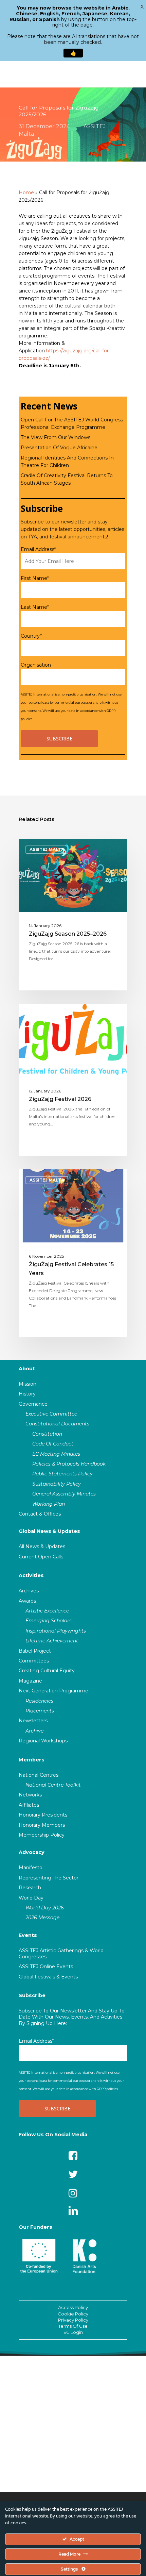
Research (30, 1888)
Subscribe (32, 1995)
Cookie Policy (73, 2314)
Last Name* (35, 607)
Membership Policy (42, 1835)
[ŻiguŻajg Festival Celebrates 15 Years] (73, 1253)
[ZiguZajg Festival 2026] (73, 1080)
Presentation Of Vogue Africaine (59, 448)
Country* (31, 636)
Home (26, 193)
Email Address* (38, 549)
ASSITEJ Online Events (46, 1967)
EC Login (73, 2332)
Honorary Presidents (43, 1815)
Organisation (36, 665)
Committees (34, 1661)
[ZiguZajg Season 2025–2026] (73, 915)
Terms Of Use (73, 2326)
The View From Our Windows (56, 437)
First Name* (35, 578)
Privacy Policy (73, 2320)
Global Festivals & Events (48, 1977)
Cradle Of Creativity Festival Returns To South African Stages (67, 479)
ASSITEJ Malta (47, 849)
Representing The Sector (49, 1878)
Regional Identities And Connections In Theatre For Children (67, 462)
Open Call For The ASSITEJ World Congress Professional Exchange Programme (72, 423)
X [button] (142, 7)
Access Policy (73, 2307)
